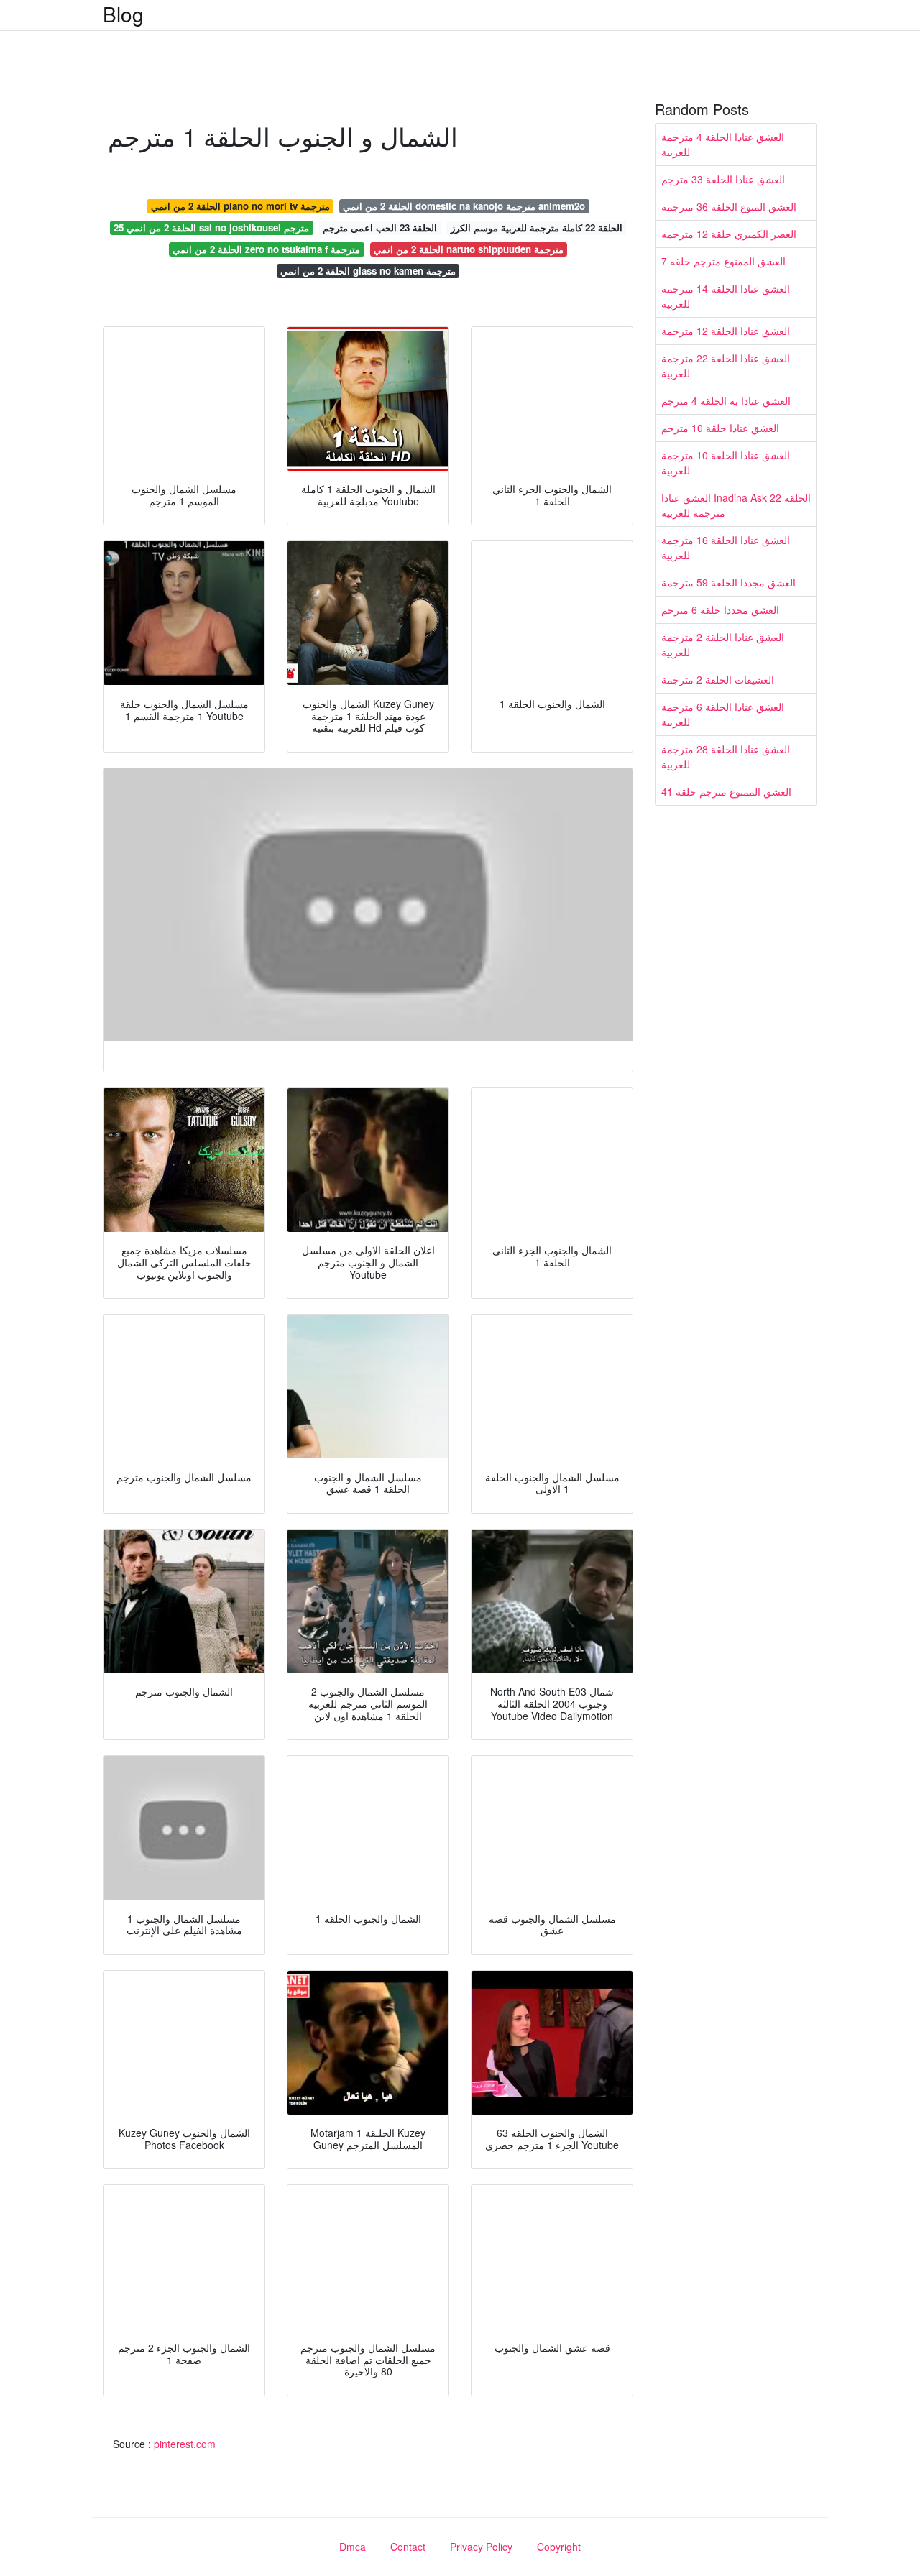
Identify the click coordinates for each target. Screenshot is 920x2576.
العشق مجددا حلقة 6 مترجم (720, 609)
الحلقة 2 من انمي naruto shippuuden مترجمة (469, 249)
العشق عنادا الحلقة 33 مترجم (723, 179)
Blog (123, 14)
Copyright (559, 2547)
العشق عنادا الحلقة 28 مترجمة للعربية (726, 756)
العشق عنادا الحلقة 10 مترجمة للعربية (726, 463)
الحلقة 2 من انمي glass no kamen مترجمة (368, 271)
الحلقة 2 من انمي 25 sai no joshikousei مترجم (211, 227)
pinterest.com (185, 2444)
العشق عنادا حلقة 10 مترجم (720, 428)
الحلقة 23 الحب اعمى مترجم (380, 227)
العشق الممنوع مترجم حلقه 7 (723, 261)
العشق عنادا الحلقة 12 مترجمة (726, 331)
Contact (408, 2547)
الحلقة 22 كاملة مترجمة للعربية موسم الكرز (537, 227)
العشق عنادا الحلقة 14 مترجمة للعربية (726, 296)
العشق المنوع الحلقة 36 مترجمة (729, 206)
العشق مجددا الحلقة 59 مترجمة (728, 582)
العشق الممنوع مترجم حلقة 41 (726, 791)
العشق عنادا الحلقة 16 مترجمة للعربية (726, 547)
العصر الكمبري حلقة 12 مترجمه (729, 234)
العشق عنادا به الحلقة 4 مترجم (726, 400)
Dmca (353, 2547)
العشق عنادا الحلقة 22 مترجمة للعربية (726, 365)
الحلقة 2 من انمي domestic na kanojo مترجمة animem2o (464, 206)
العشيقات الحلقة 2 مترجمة (718, 679)
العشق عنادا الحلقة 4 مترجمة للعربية (723, 144)
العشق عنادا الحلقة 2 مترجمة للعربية (723, 644)
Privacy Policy (481, 2547)
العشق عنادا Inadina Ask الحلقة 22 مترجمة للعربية (736, 505)
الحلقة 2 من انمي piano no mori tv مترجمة (240, 206)
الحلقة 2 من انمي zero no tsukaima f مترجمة (266, 249)
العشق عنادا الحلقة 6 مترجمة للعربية (723, 714)
